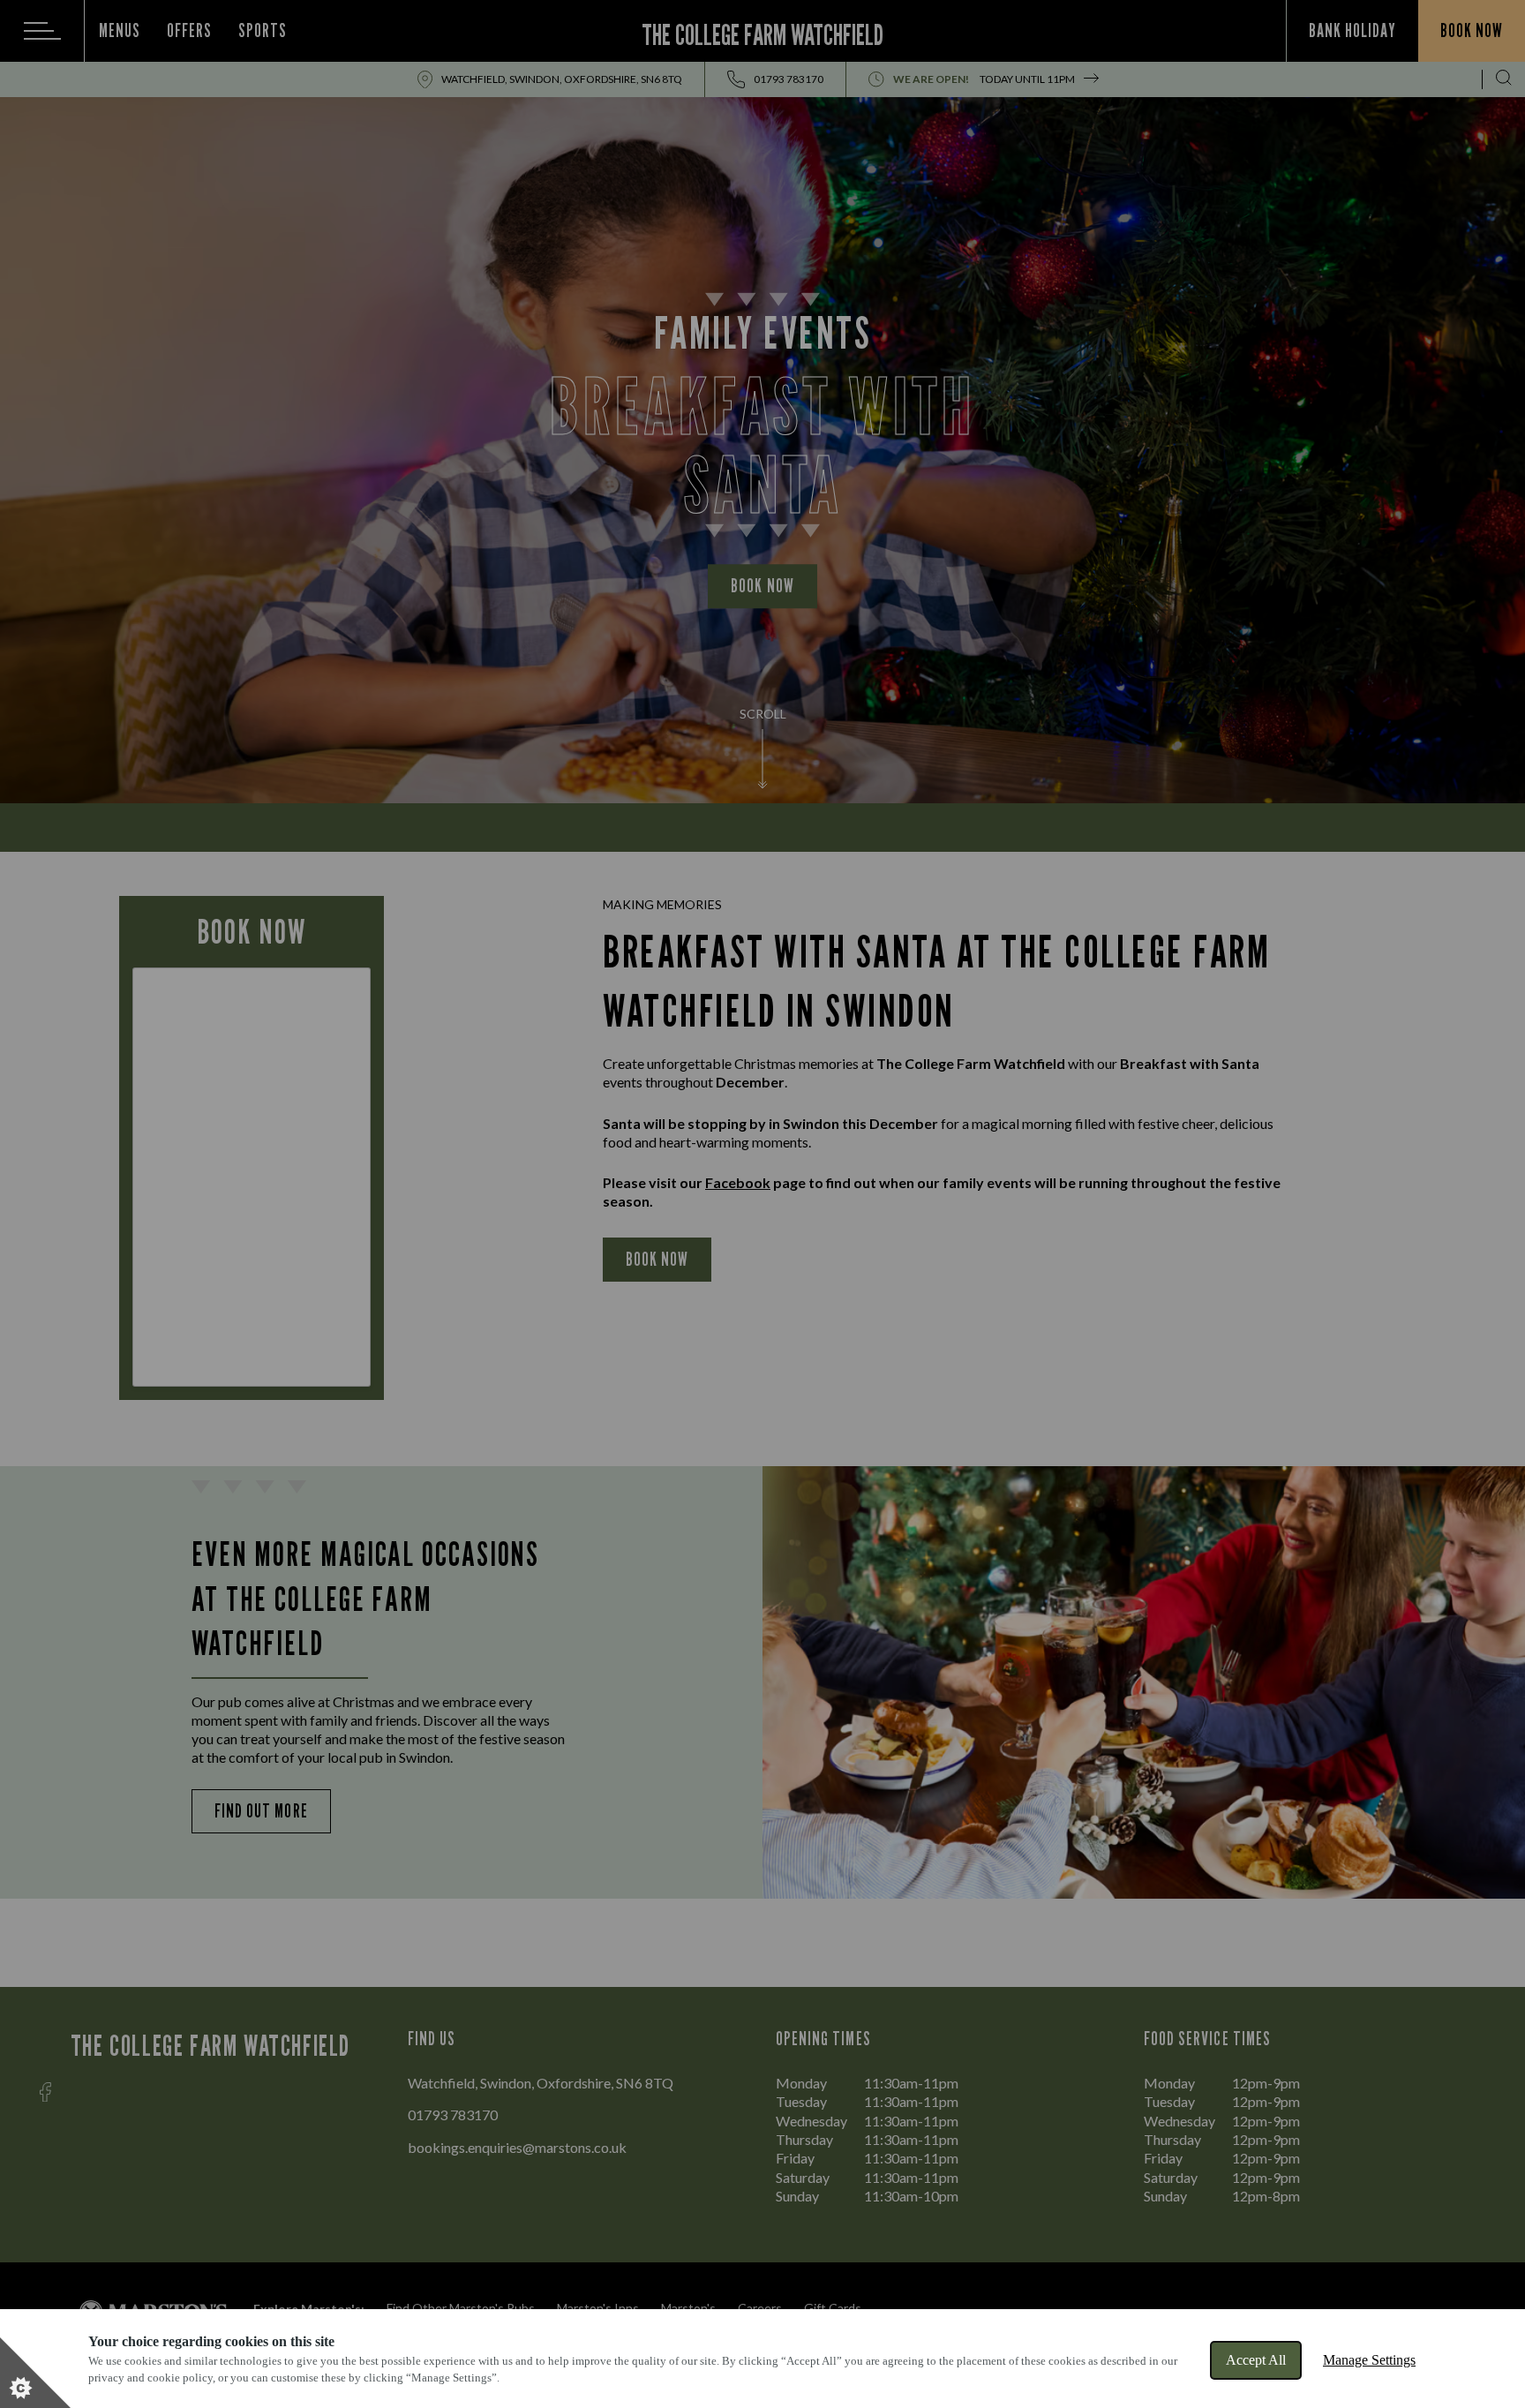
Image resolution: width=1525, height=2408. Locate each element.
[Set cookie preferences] (35, 2373)
